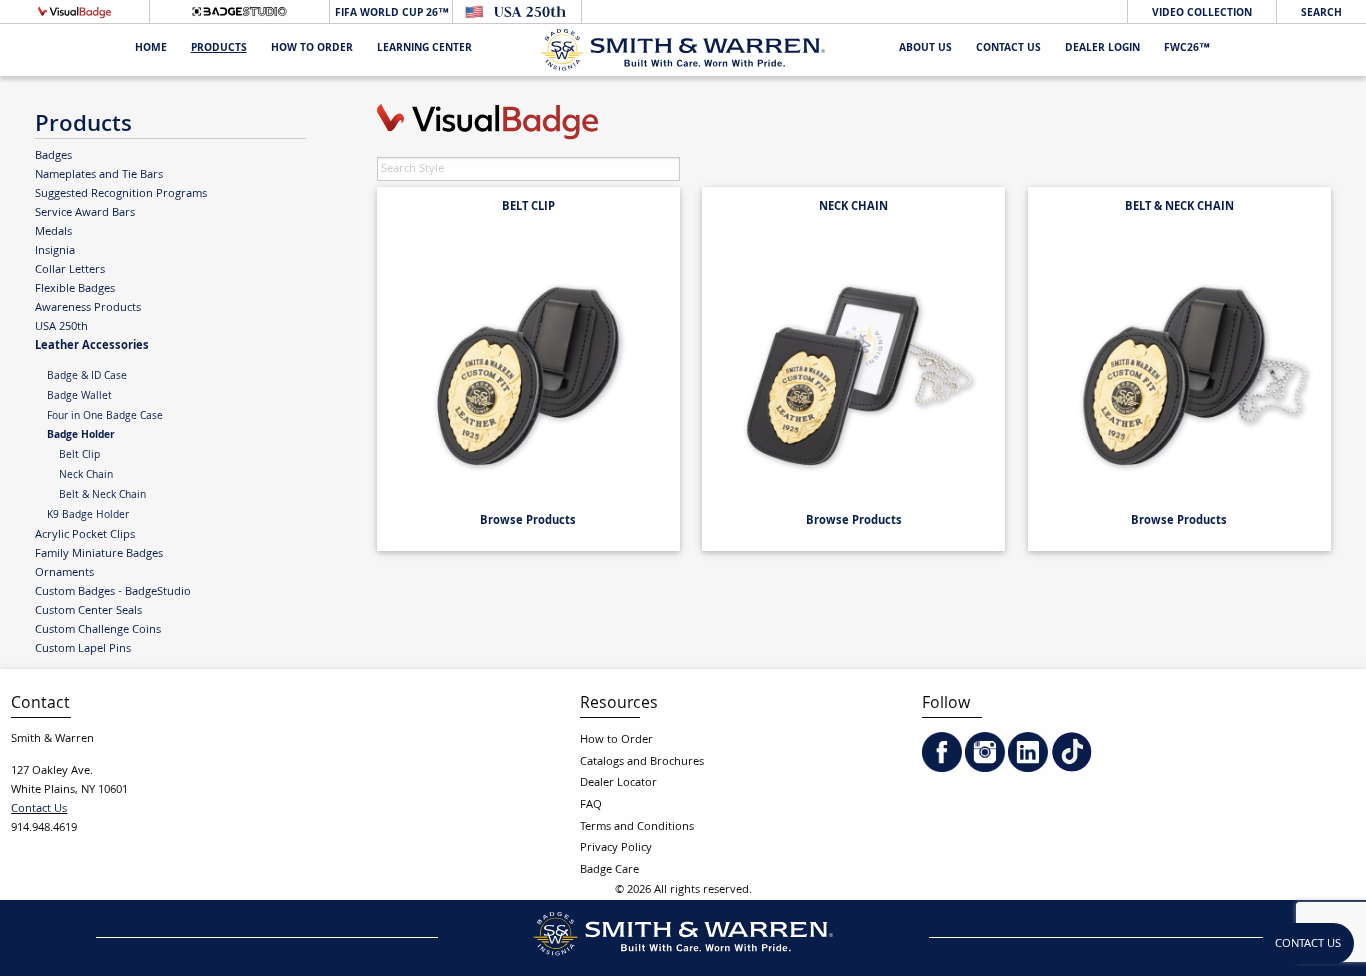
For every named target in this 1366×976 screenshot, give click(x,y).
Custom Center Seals (88, 611)
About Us (925, 49)
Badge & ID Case (87, 377)
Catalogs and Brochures (642, 762)
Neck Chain (86, 476)
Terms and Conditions (637, 827)
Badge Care (609, 870)
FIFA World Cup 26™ (390, 13)
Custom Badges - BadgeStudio (113, 592)
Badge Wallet (79, 397)
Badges (53, 156)
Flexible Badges (75, 289)
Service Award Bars (85, 213)
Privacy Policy (616, 848)
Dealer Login (1102, 49)
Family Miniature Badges (99, 554)
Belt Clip (79, 456)
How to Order (616, 740)
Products (219, 49)
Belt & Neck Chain (102, 496)
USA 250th (61, 327)
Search (1321, 13)
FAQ (591, 805)
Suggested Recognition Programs (121, 194)
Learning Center (424, 49)
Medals (53, 232)
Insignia (55, 251)
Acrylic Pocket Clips (85, 535)
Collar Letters (70, 270)
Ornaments (64, 573)
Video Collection (1202, 13)
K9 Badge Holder (88, 516)
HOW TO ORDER (312, 49)
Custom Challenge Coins (98, 630)
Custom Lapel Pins (83, 649)
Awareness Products (88, 308)
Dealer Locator (618, 783)
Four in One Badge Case (105, 417)
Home (151, 49)
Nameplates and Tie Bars (99, 175)
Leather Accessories (92, 345)
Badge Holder (81, 436)
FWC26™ (1187, 49)
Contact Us (1008, 49)
